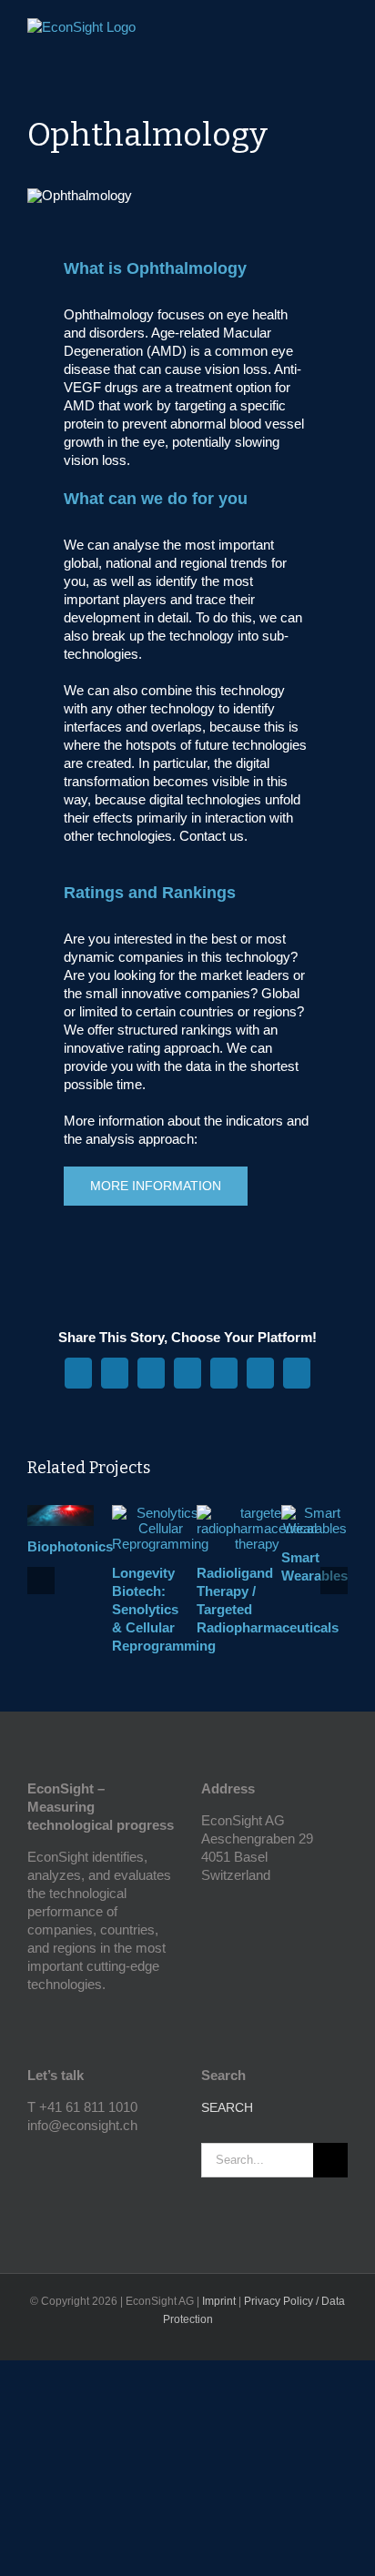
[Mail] (82, 2157)
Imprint (219, 2301)
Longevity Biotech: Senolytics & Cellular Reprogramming (164, 1609)
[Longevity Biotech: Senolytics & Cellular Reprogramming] (160, 1513)
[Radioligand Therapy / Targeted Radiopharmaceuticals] (257, 1513)
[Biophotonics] (61, 1513)
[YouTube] (33, 2157)
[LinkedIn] (57, 2157)
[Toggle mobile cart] (308, 32)
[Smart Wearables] (314, 1513)
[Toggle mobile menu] (340, 32)
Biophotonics (70, 1546)
